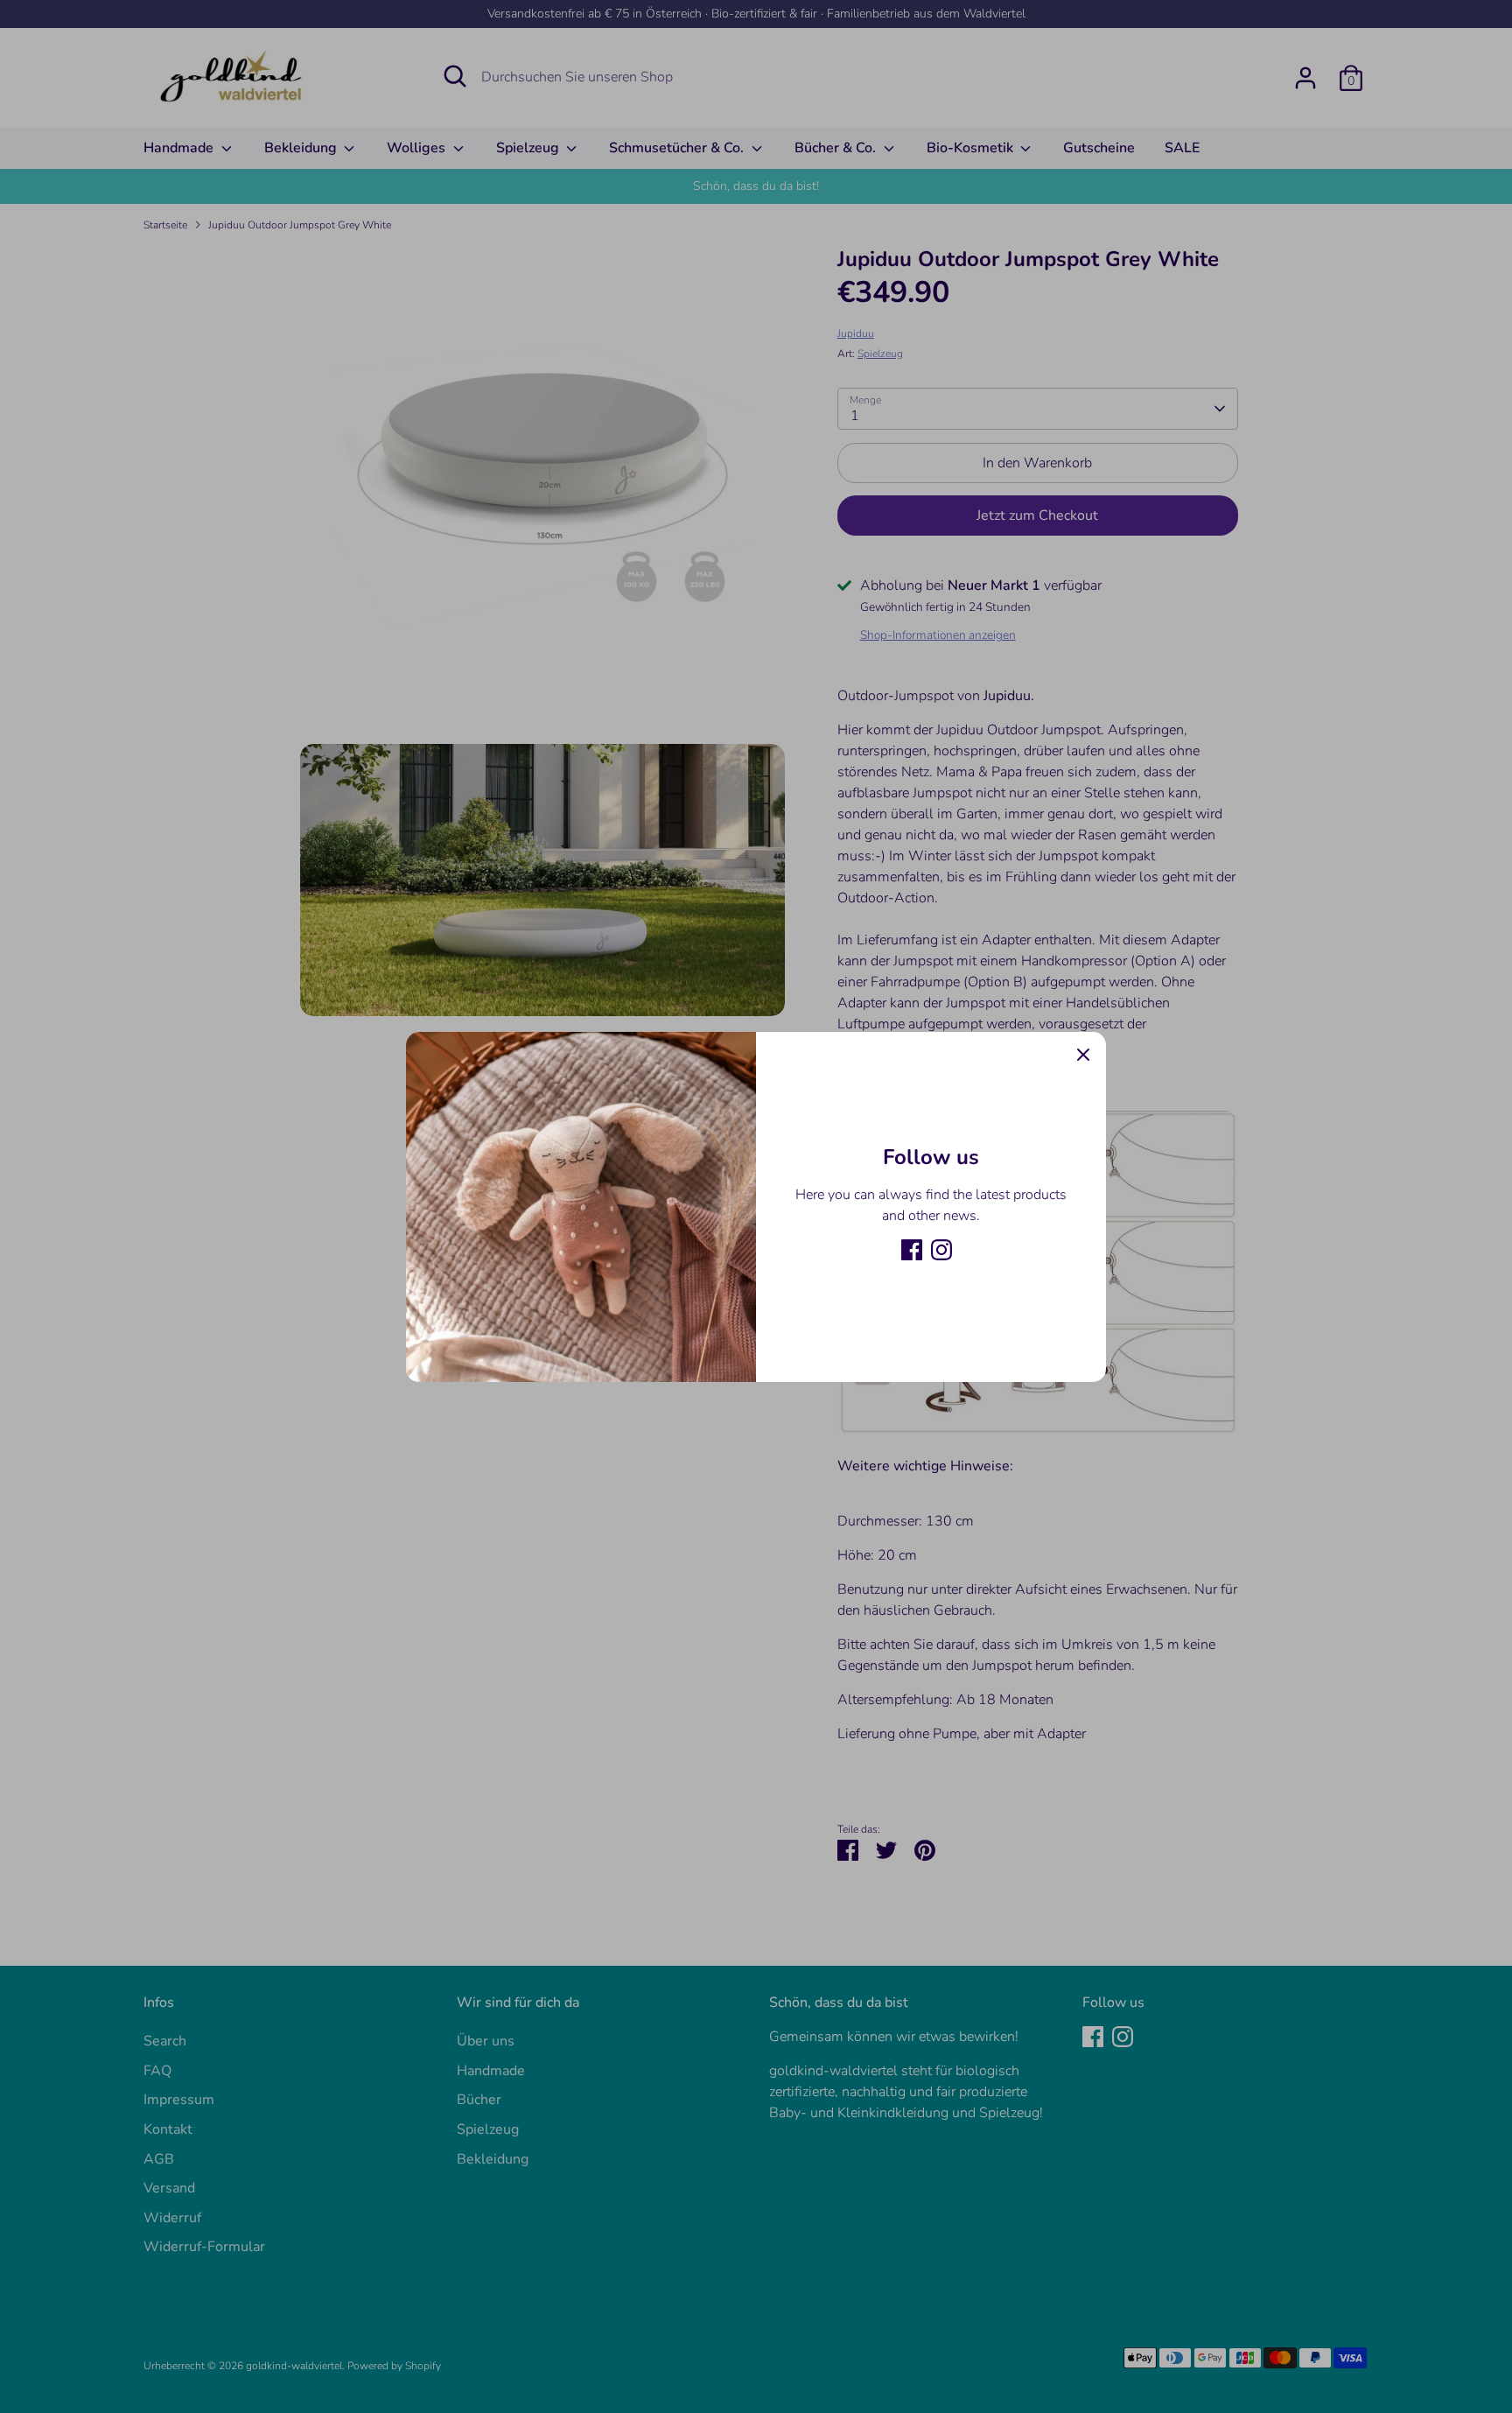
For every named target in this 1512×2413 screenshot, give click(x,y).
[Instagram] (941, 1250)
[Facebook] (912, 1250)
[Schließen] (1083, 1055)
